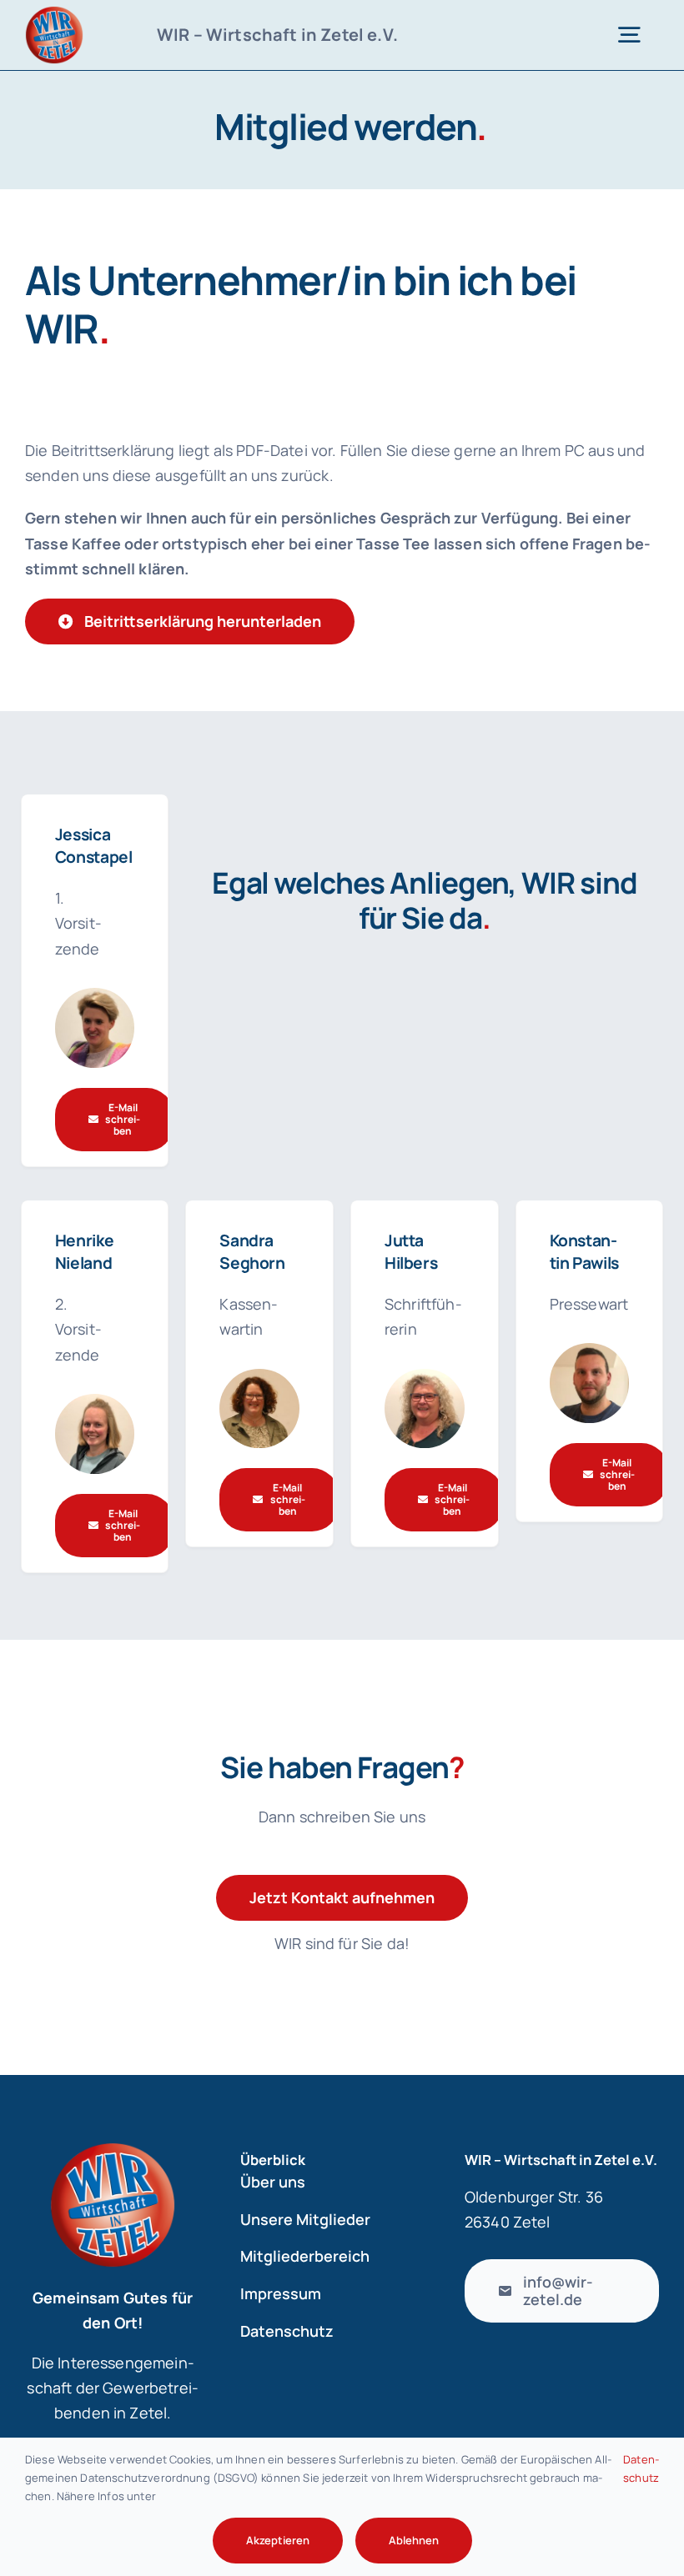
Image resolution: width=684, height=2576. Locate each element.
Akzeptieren (278, 2540)
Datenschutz (641, 2468)
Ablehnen (414, 2540)
